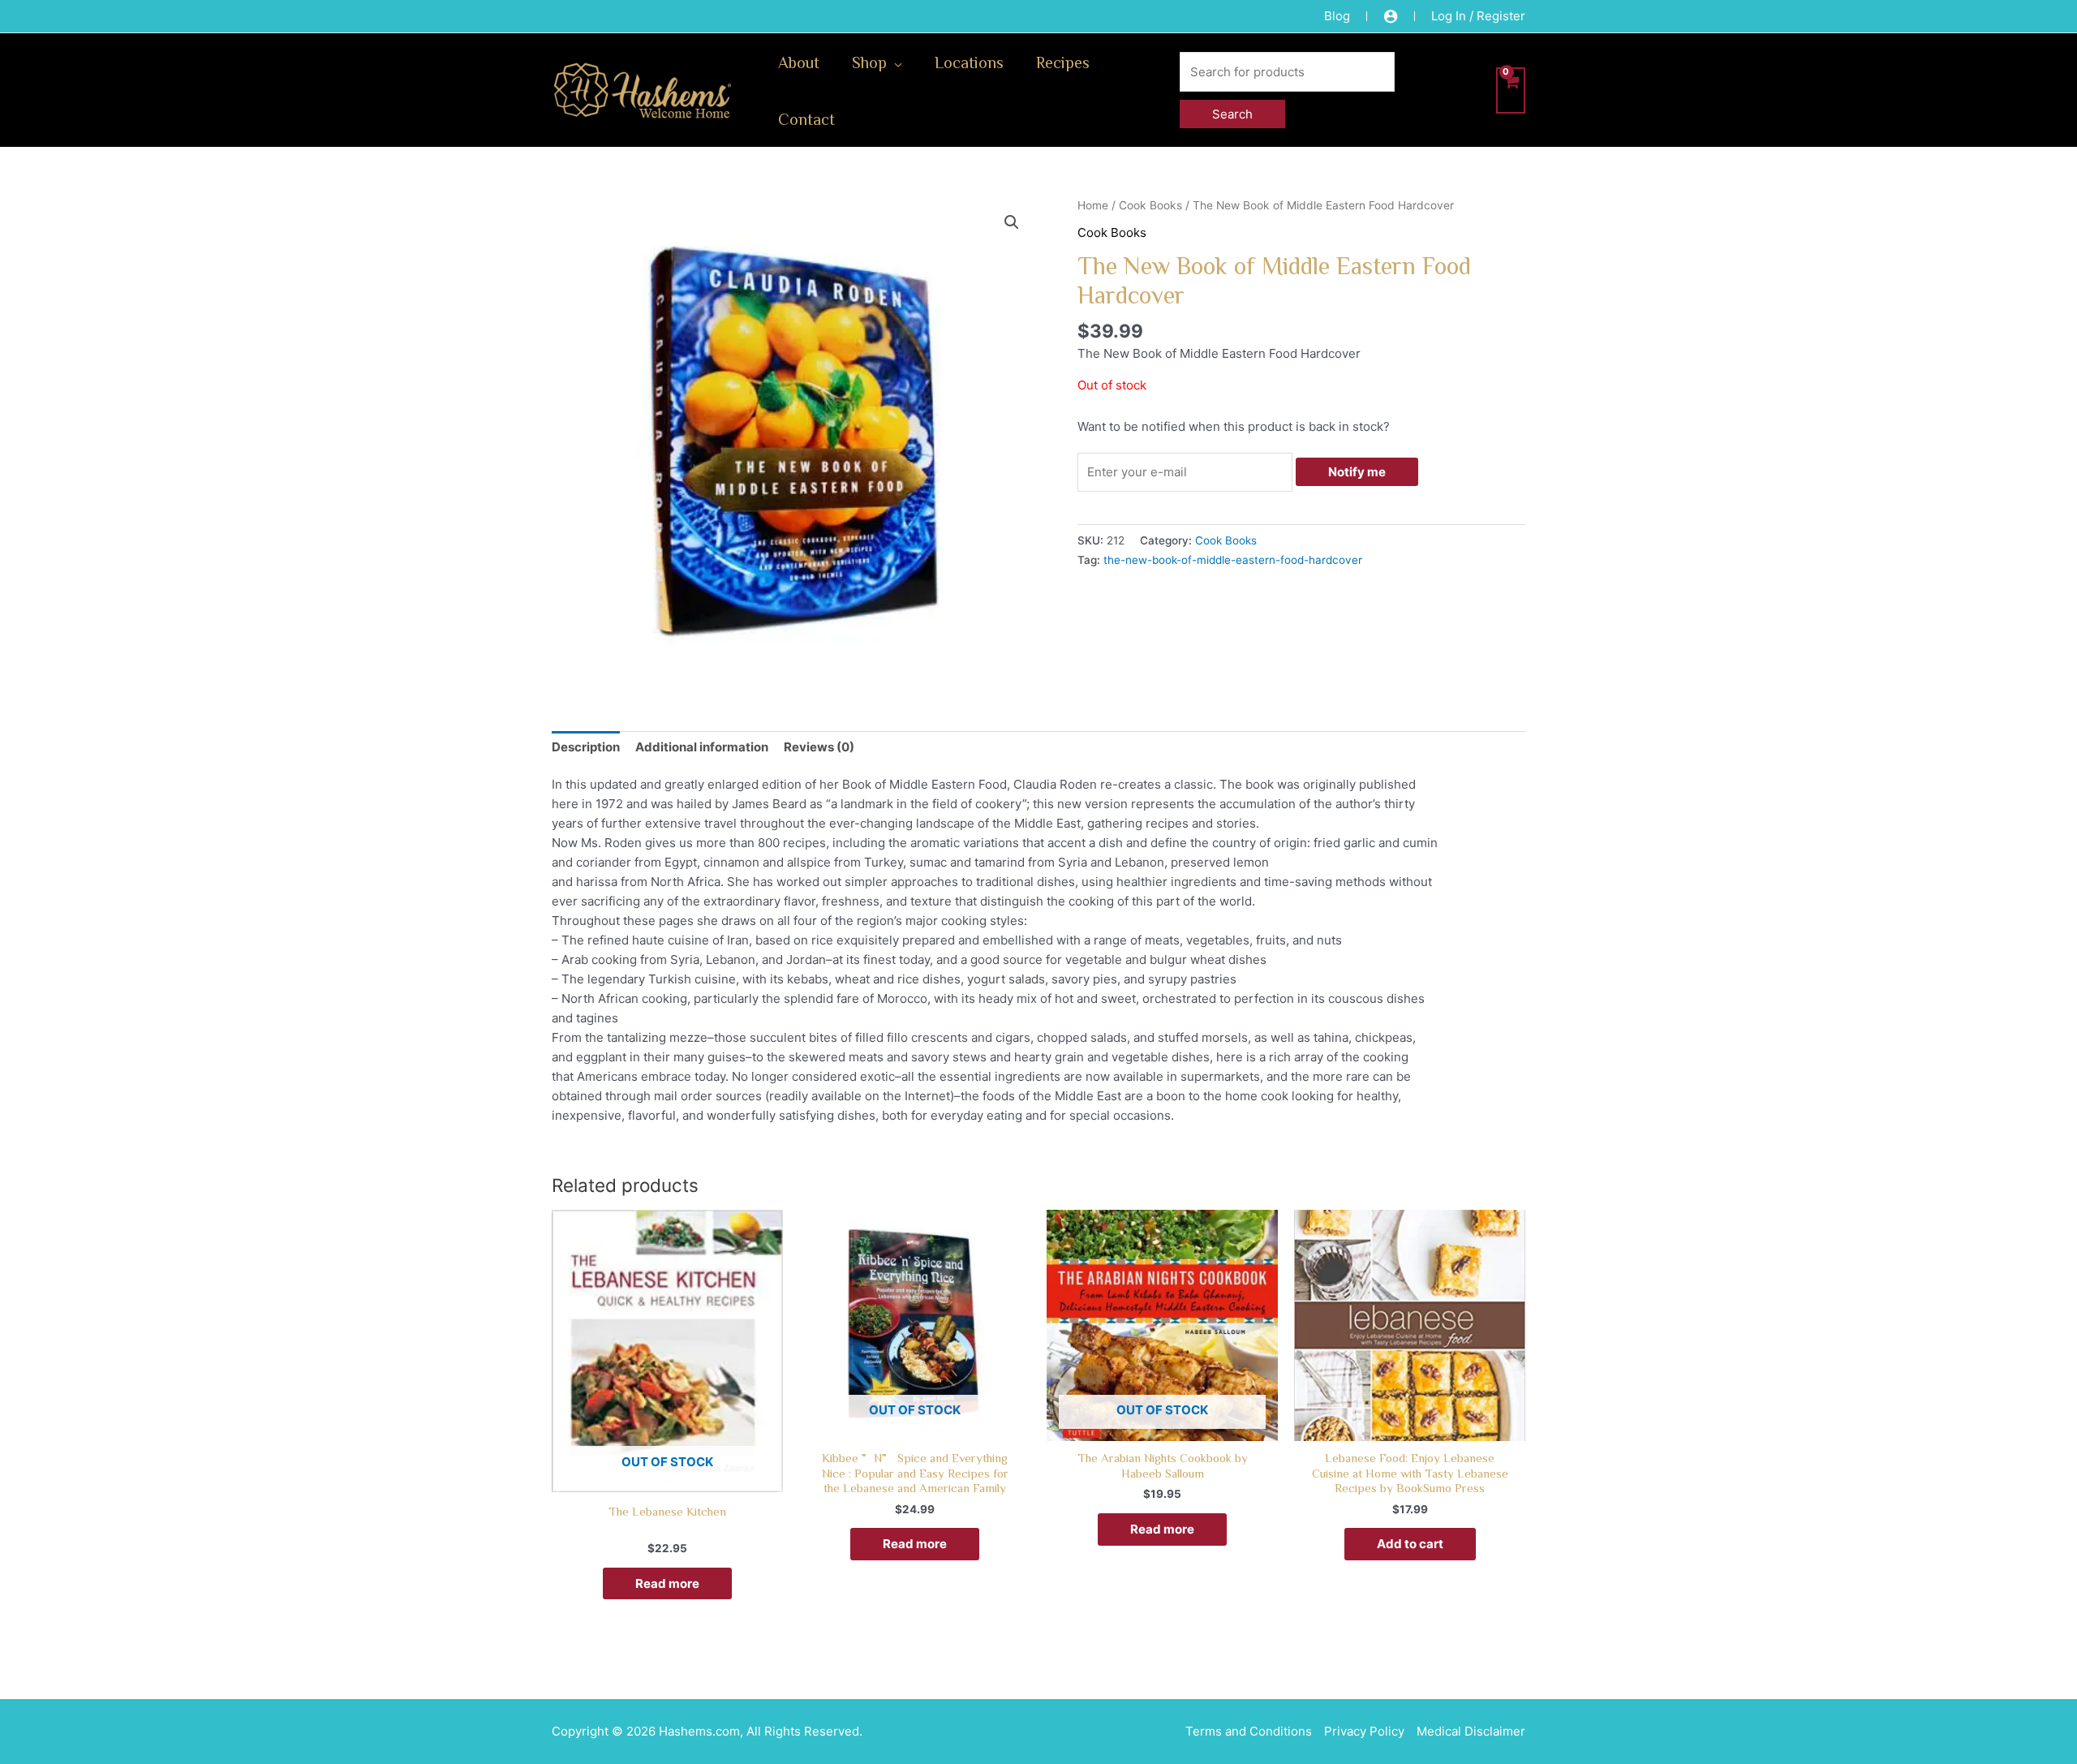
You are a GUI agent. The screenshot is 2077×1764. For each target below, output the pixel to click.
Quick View (667, 1477)
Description (586, 747)
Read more (667, 1583)
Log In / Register (1478, 16)
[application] (894, 62)
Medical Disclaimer (1471, 1731)
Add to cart (1410, 1544)
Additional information (702, 747)
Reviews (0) (819, 747)
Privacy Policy (1364, 1731)
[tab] (586, 747)
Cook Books (1150, 205)
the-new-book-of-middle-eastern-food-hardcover (1233, 560)
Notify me (1357, 472)
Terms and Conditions (1249, 1731)
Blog (1337, 16)
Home (1093, 205)
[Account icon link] (1391, 16)
